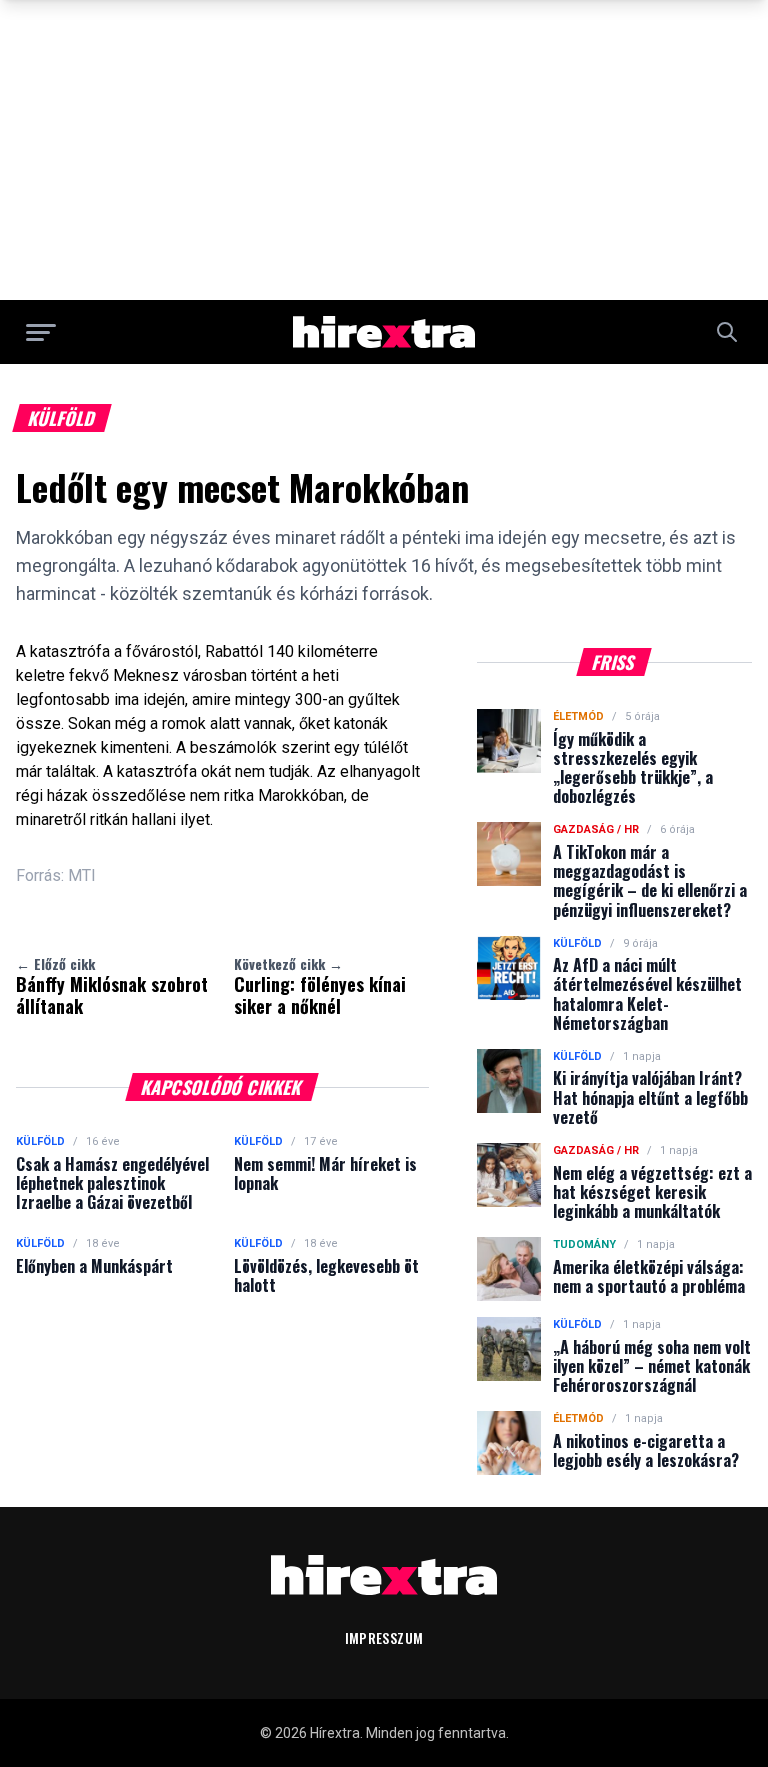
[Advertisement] (384, 150)
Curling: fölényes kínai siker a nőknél (320, 986)
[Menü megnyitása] (41, 332)
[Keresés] (727, 332)
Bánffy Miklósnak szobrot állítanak (112, 986)
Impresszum (384, 1637)
